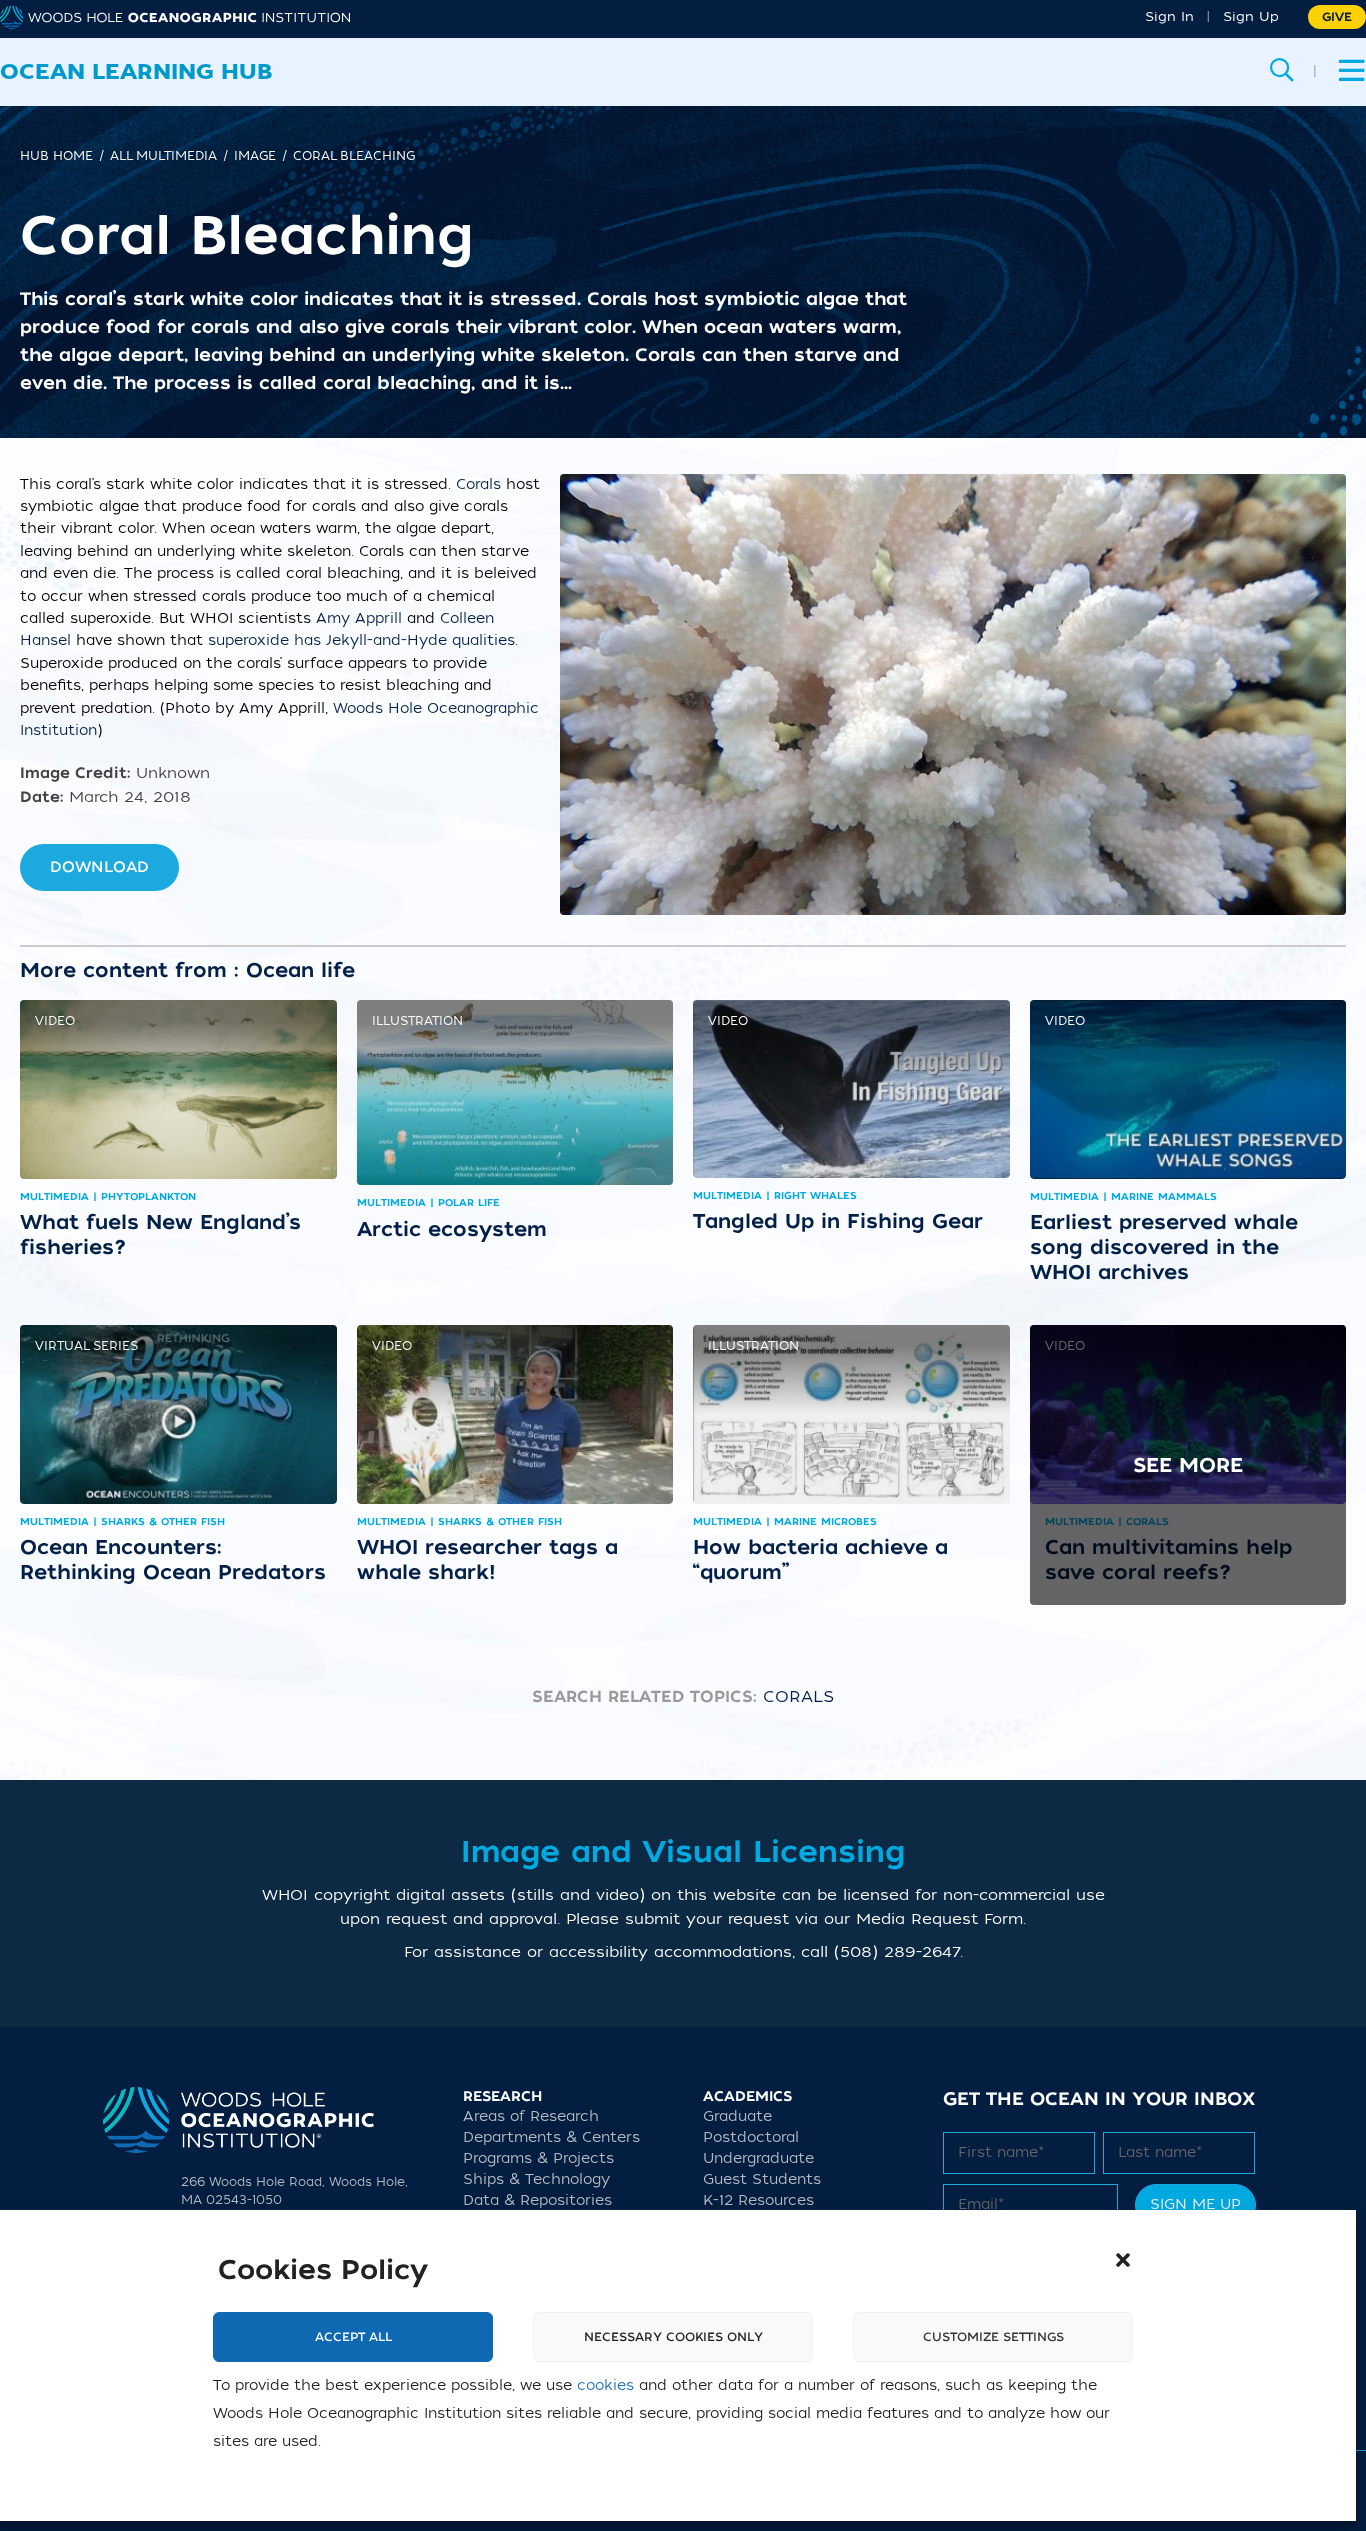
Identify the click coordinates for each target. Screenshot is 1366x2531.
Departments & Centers (551, 2137)
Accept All (353, 2337)
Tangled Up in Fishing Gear (838, 1221)
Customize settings (993, 2337)
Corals (478, 484)
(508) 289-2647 (897, 1952)
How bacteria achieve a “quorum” (820, 1559)
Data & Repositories (537, 2200)
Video (55, 1021)
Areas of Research (531, 2116)
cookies (605, 2385)
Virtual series (86, 1346)
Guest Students (762, 2179)
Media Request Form (939, 1919)
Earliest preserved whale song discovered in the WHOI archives (1164, 1247)
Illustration (417, 1021)
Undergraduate (758, 2158)
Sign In (1169, 16)
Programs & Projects (538, 2158)
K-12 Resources (758, 2200)
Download (99, 867)
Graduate (737, 2116)
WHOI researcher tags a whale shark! (487, 1559)
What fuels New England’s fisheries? (160, 1234)
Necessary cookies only (673, 2337)
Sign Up (1251, 16)
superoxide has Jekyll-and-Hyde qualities (361, 640)
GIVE (1337, 17)
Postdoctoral (751, 2137)
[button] (1123, 2260)
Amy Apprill (359, 618)
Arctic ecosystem (452, 1229)
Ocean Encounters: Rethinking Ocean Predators (173, 1559)
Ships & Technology (536, 2179)
